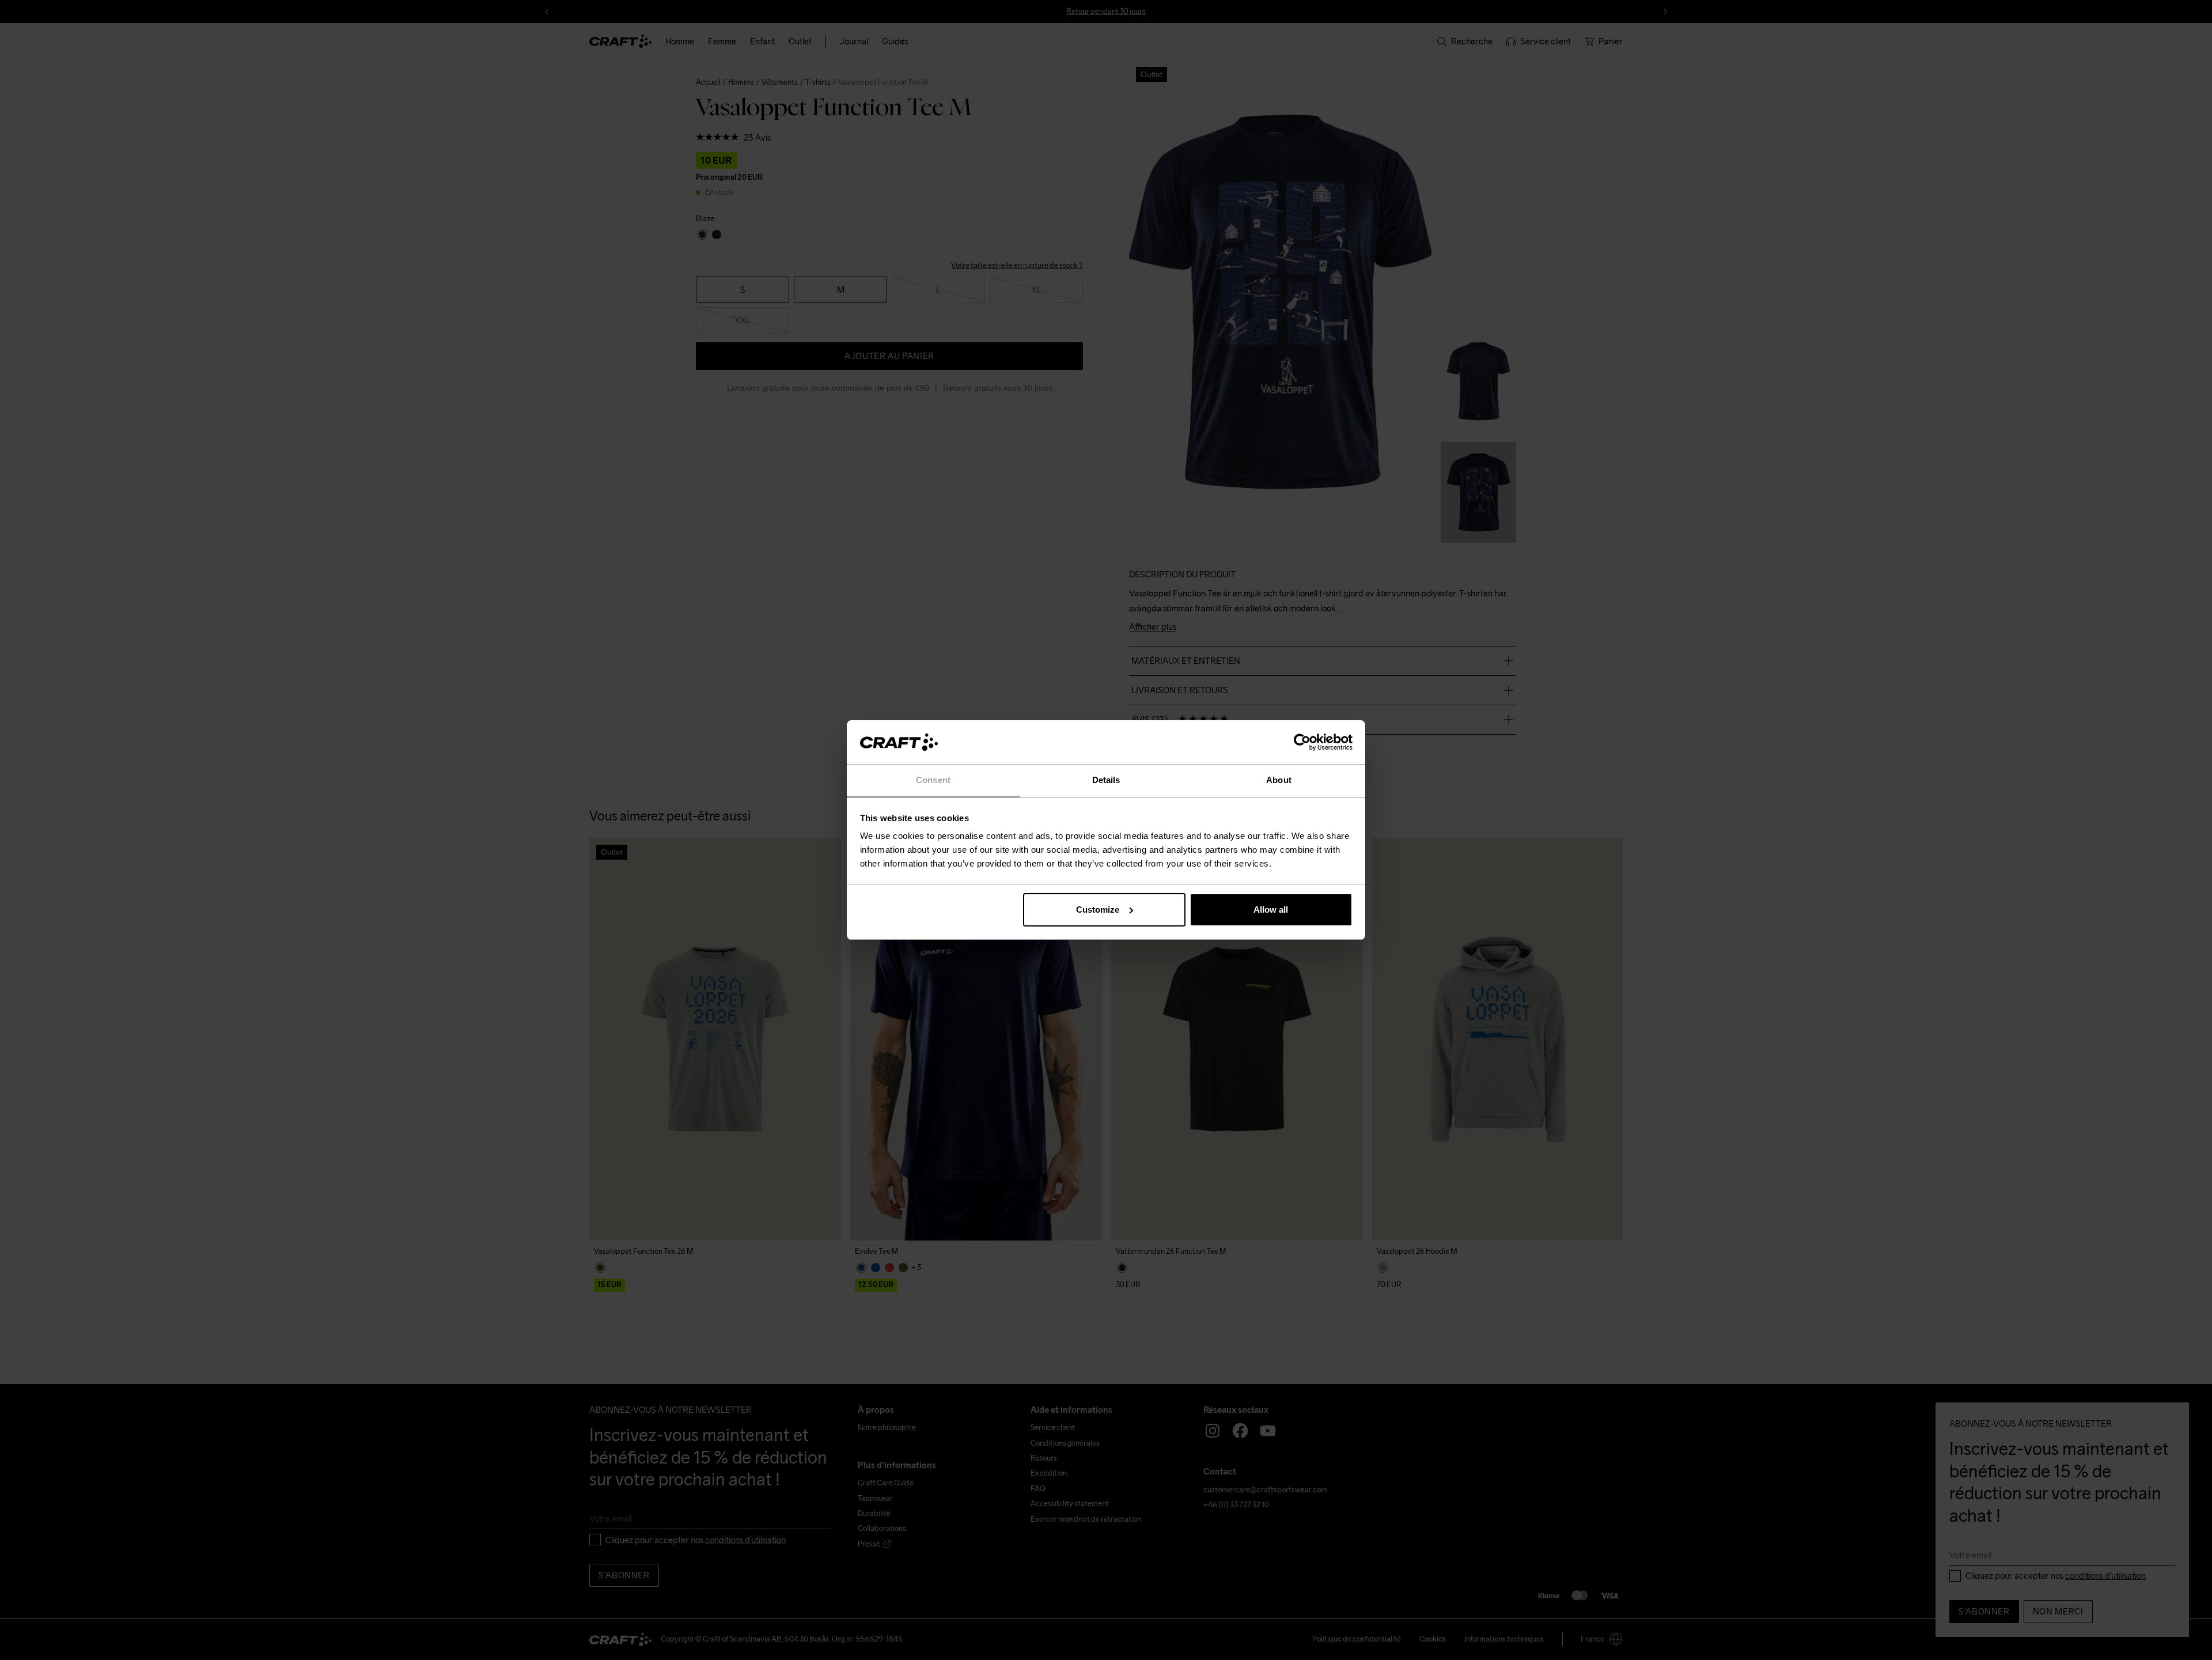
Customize (1098, 910)
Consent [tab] (933, 780)
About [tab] (1279, 780)
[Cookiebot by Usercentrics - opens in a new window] (1302, 742)
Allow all (1271, 910)
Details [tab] (1106, 780)
